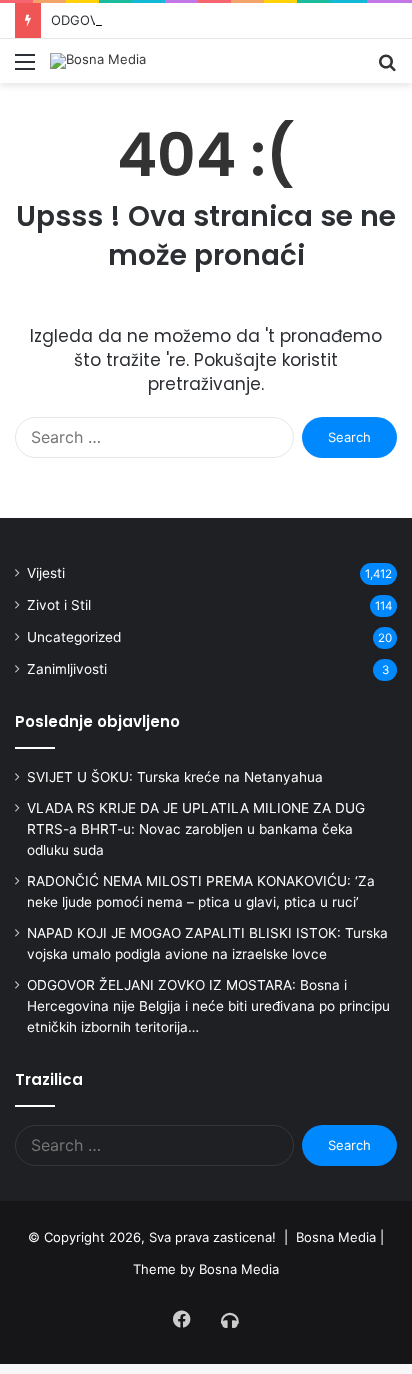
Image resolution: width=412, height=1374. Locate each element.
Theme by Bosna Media (206, 1269)
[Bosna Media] (98, 61)
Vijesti (46, 573)
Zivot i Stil (59, 605)
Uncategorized (74, 637)
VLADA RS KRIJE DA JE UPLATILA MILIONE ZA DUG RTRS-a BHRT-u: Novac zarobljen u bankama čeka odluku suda (196, 829)
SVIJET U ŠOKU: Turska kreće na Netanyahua (175, 777)
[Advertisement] (206, 299)
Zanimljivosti (67, 669)
